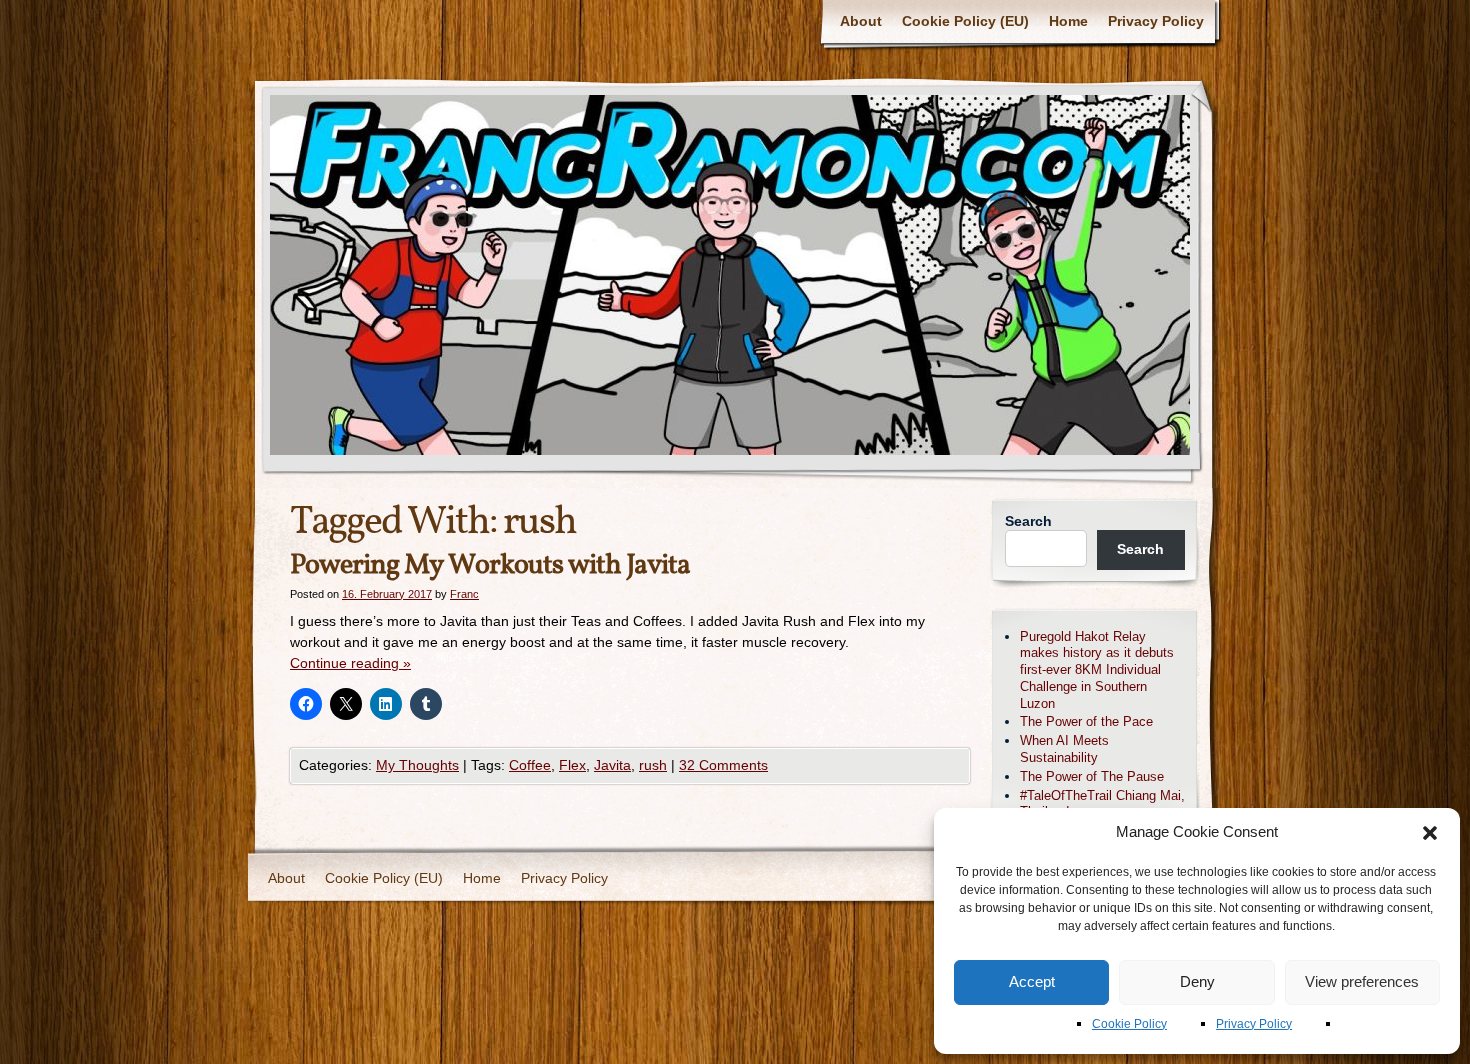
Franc (464, 594)
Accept (1032, 981)
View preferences (1362, 981)
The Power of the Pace (1086, 721)
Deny (1197, 981)
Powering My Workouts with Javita (490, 565)
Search (1028, 521)
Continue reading (350, 663)
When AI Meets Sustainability (1064, 749)
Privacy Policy (1254, 1024)
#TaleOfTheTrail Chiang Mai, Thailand (1102, 804)
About (861, 21)
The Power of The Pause (1092, 776)
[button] (1430, 833)
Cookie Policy (1129, 1024)
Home (1068, 21)
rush (653, 765)
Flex (572, 765)
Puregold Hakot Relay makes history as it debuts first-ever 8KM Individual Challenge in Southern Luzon (1097, 670)
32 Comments (723, 765)
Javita (612, 765)
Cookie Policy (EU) (965, 21)
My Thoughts (417, 765)
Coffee (530, 765)
